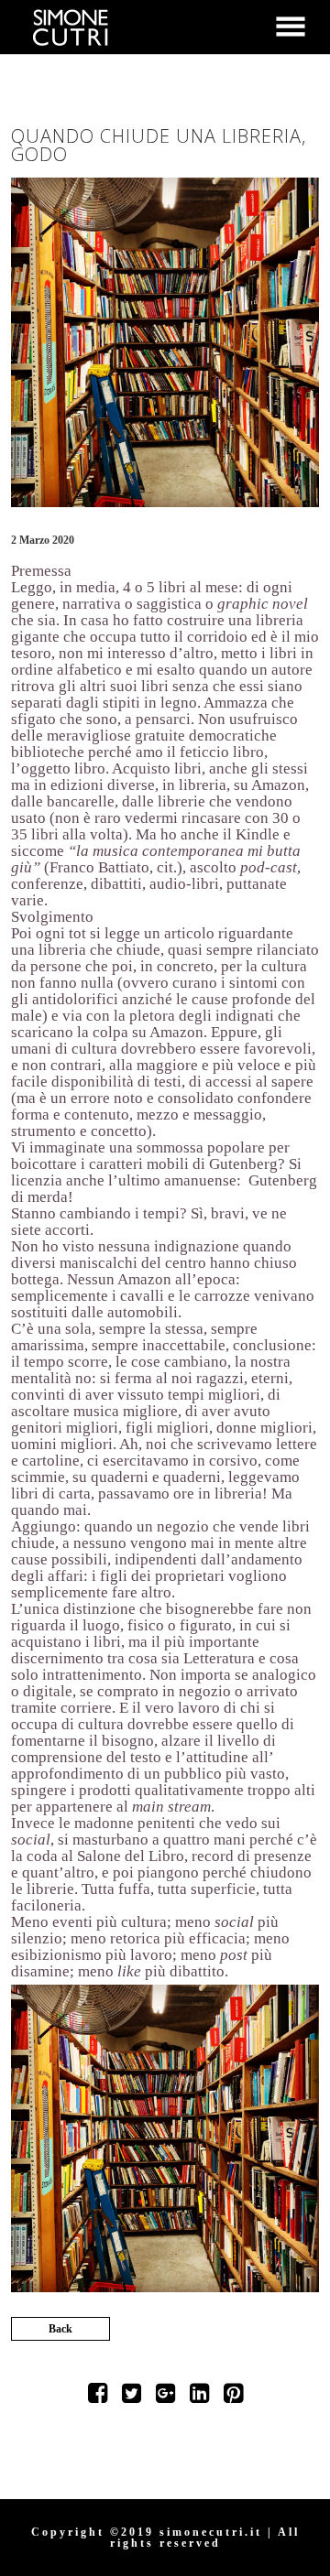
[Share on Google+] (165, 2397)
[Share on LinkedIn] (199, 2397)
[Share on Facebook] (98, 2397)
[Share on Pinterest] (233, 2397)
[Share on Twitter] (132, 2397)
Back (60, 2329)
